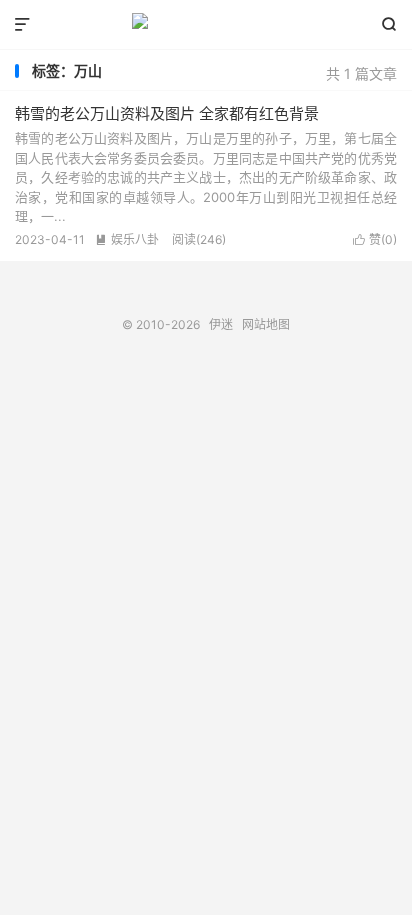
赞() (375, 239)
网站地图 (266, 324)
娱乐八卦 (127, 239)
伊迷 (205, 25)
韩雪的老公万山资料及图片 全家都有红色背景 (167, 113)
